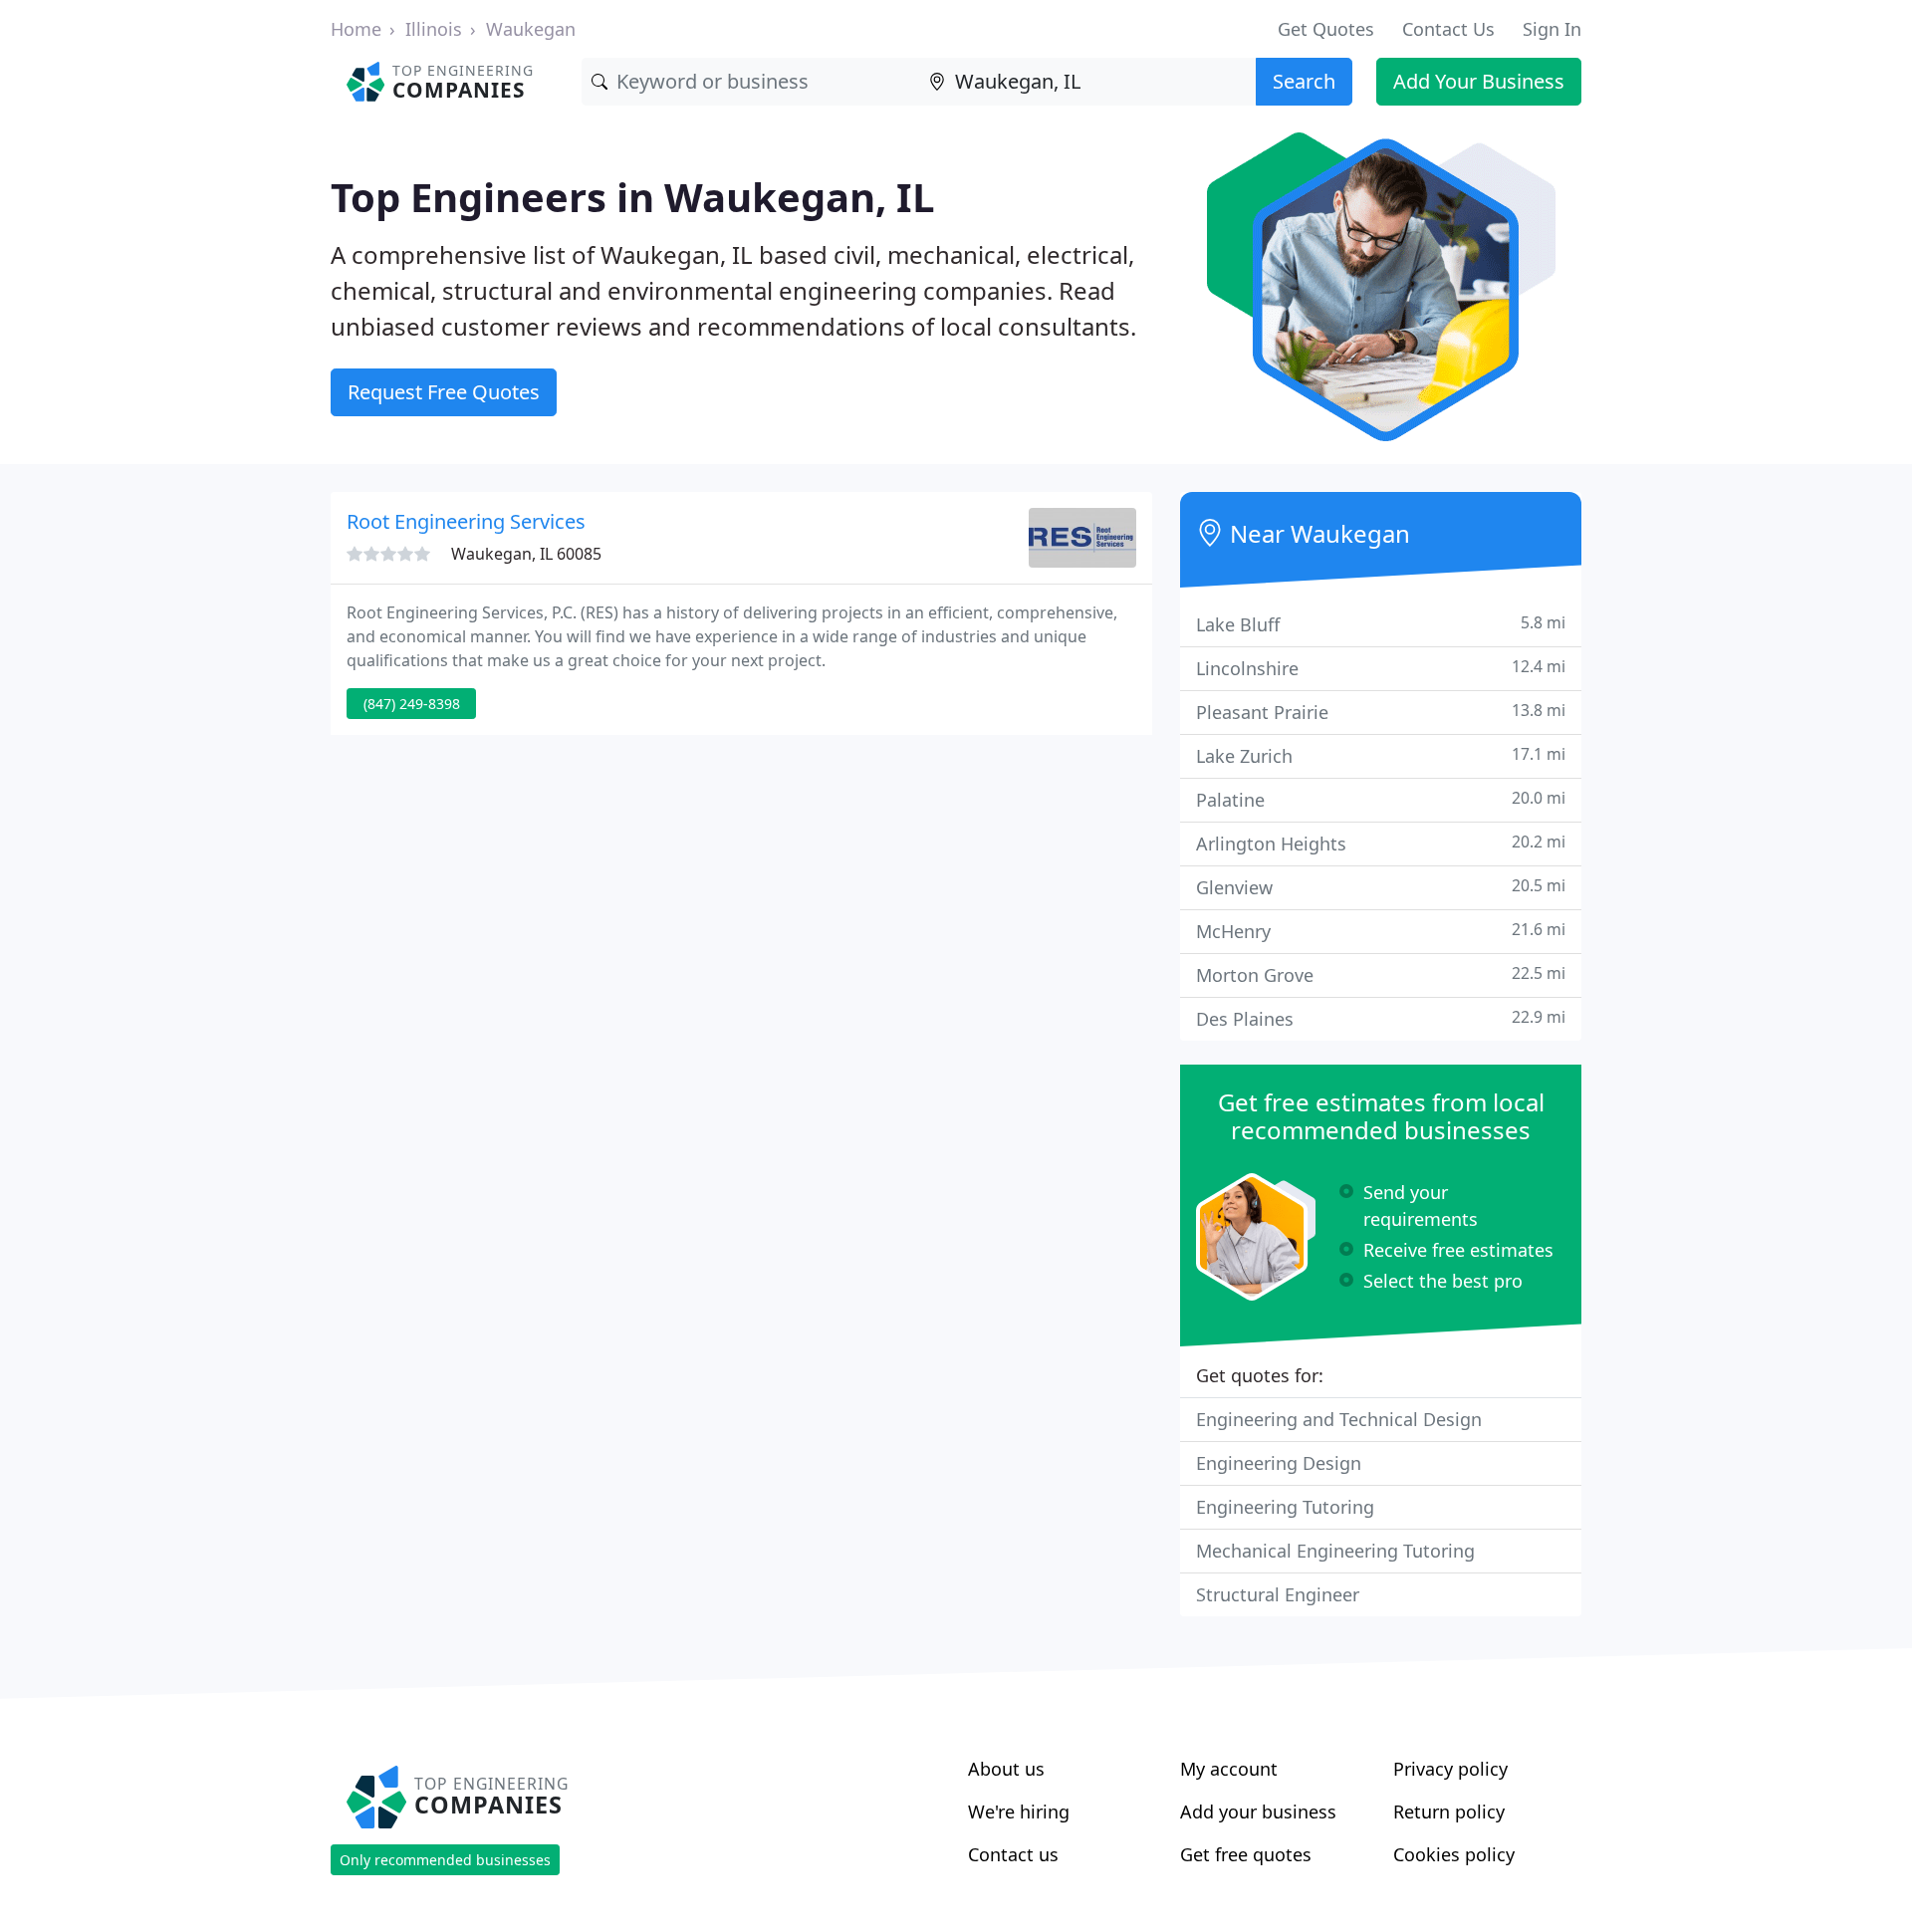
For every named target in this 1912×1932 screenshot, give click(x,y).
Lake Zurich (1381, 755)
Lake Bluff (1381, 624)
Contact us (1013, 1854)
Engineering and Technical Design (1339, 1419)
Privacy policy (1450, 1769)
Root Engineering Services (466, 521)
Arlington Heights (1381, 843)
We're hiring (1019, 1811)
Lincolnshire (1381, 668)
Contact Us (1448, 29)
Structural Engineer (1278, 1594)
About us (1006, 1769)
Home (356, 29)
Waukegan (531, 29)
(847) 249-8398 (412, 704)
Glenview (1381, 887)
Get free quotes (1246, 1854)
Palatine (1381, 799)
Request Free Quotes (444, 392)
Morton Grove (1381, 974)
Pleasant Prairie (1381, 712)
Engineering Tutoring (1285, 1507)
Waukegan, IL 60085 (526, 554)
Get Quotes (1326, 29)
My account (1229, 1769)
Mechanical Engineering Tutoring (1335, 1551)
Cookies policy (1454, 1854)
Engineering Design (1279, 1463)
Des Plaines (1381, 1018)
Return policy (1449, 1811)
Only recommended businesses (445, 1860)
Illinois (434, 29)
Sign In (1552, 29)
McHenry (1381, 931)
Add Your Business (1479, 81)
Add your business (1258, 1811)
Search (1304, 81)
